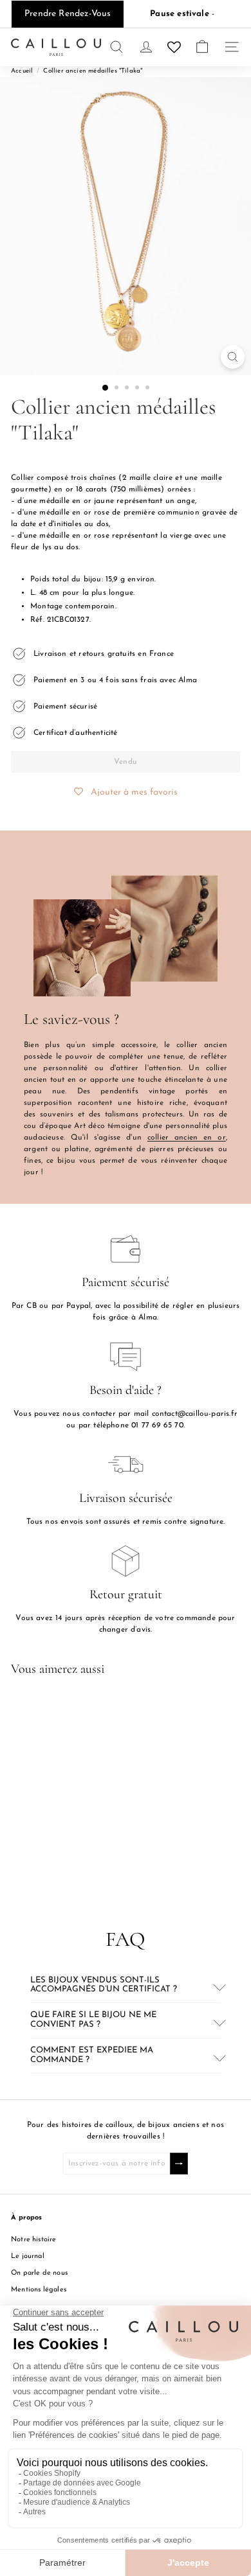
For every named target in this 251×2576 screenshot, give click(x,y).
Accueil (22, 71)
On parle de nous (39, 2273)
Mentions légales (39, 2290)
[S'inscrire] (179, 2164)
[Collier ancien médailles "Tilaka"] (91, 1794)
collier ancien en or (187, 1138)
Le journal (28, 2256)
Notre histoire (34, 2240)
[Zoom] (233, 357)
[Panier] (202, 47)
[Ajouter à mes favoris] (149, 1709)
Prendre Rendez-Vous (68, 14)
